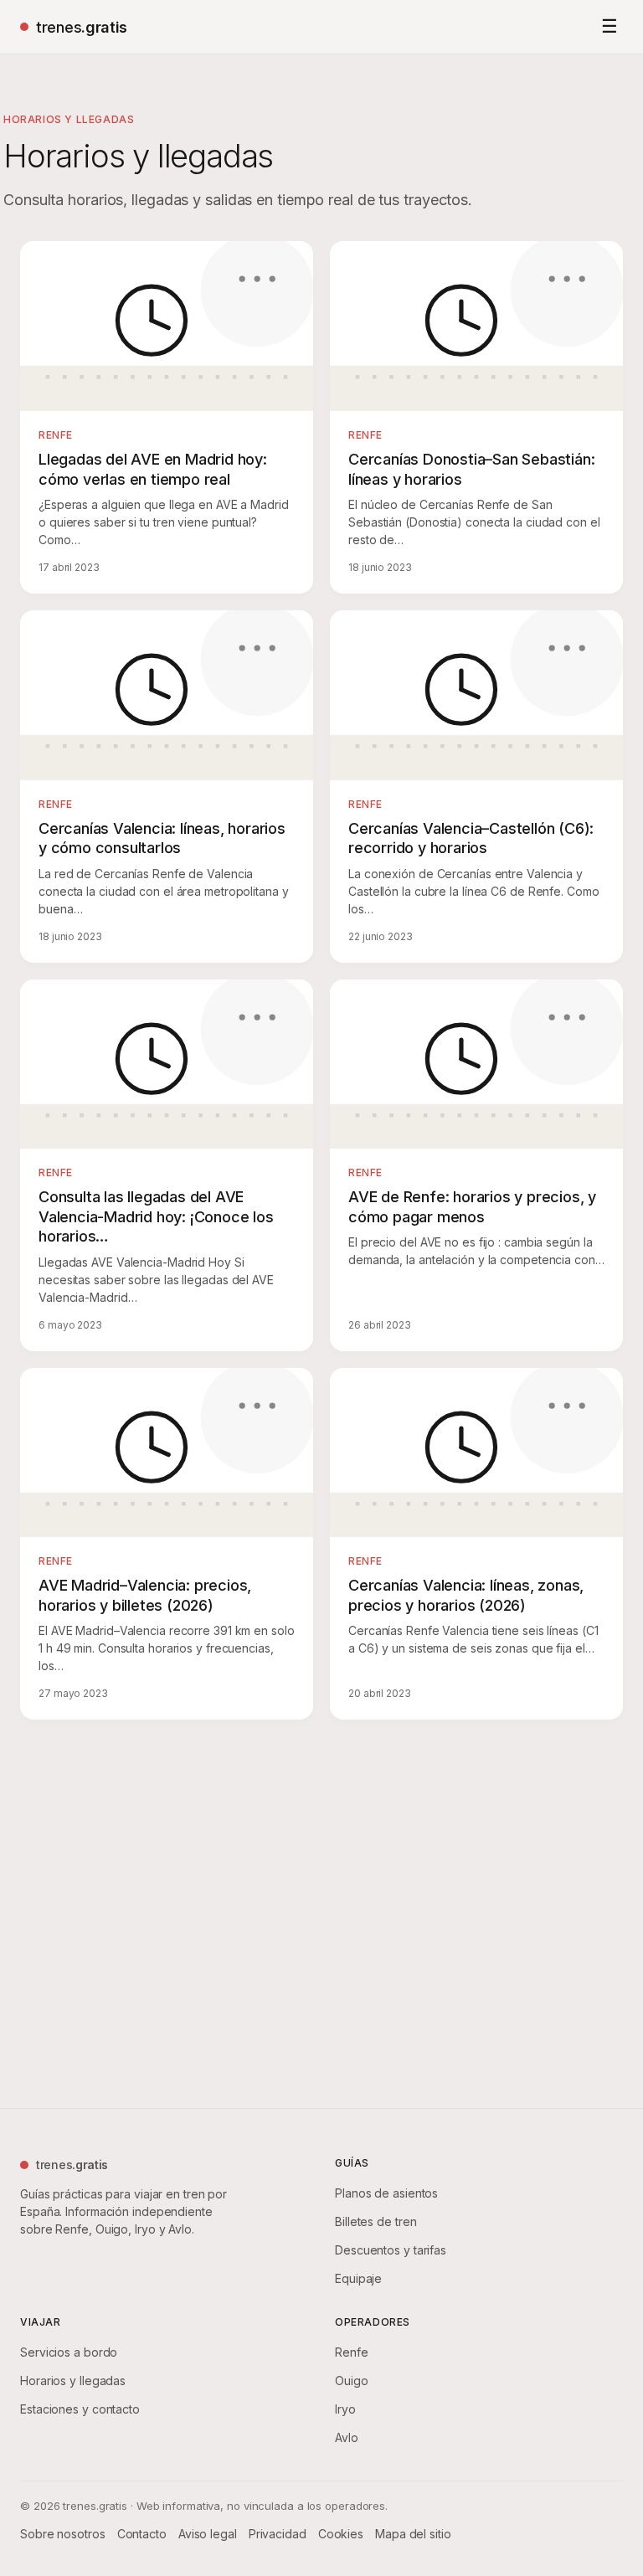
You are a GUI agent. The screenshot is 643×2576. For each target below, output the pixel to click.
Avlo (347, 2437)
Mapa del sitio (413, 2534)
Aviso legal (208, 2534)
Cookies (341, 2534)
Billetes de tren (376, 2221)
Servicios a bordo (69, 2352)
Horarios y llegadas (73, 2381)
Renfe (352, 2352)
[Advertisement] (321, 1910)
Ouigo (352, 2381)
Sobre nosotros (63, 2534)
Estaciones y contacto (80, 2409)
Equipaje (358, 2278)
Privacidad (278, 2534)
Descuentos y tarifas (391, 2250)
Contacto (142, 2534)
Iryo (345, 2409)
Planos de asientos (386, 2193)
